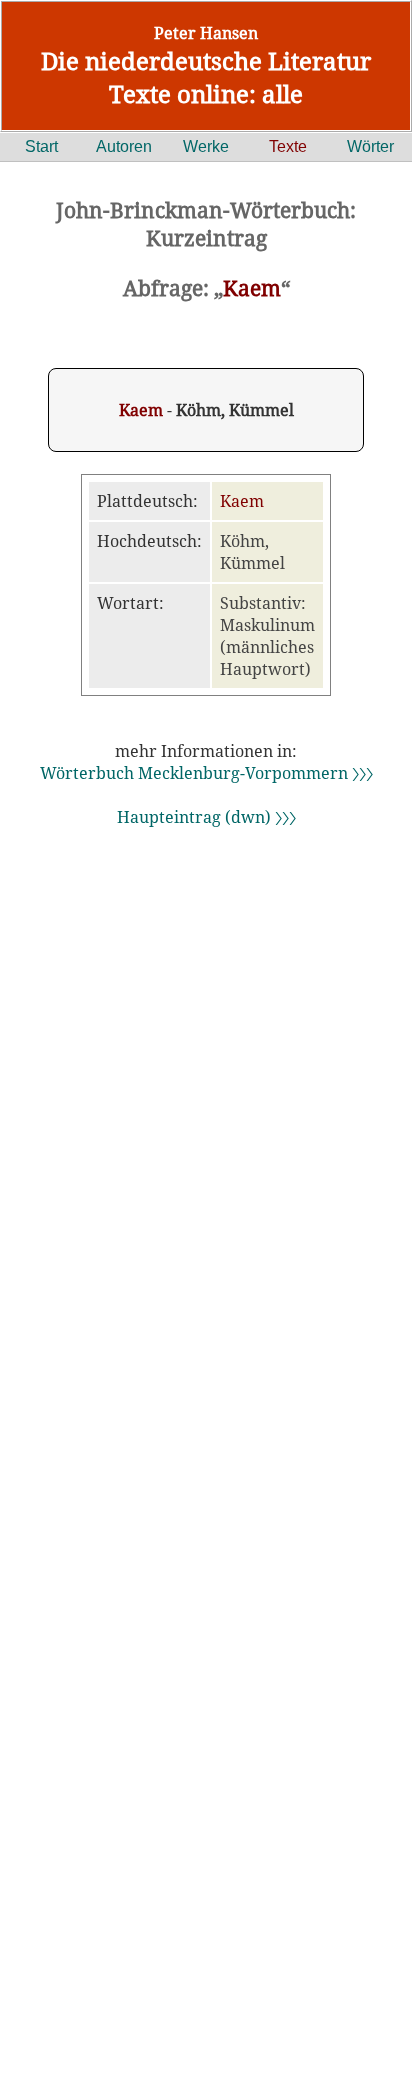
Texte (288, 146)
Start (41, 146)
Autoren (124, 146)
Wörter (370, 146)
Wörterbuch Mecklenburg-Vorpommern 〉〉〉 (206, 773)
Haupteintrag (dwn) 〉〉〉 (206, 817)
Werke (206, 146)
